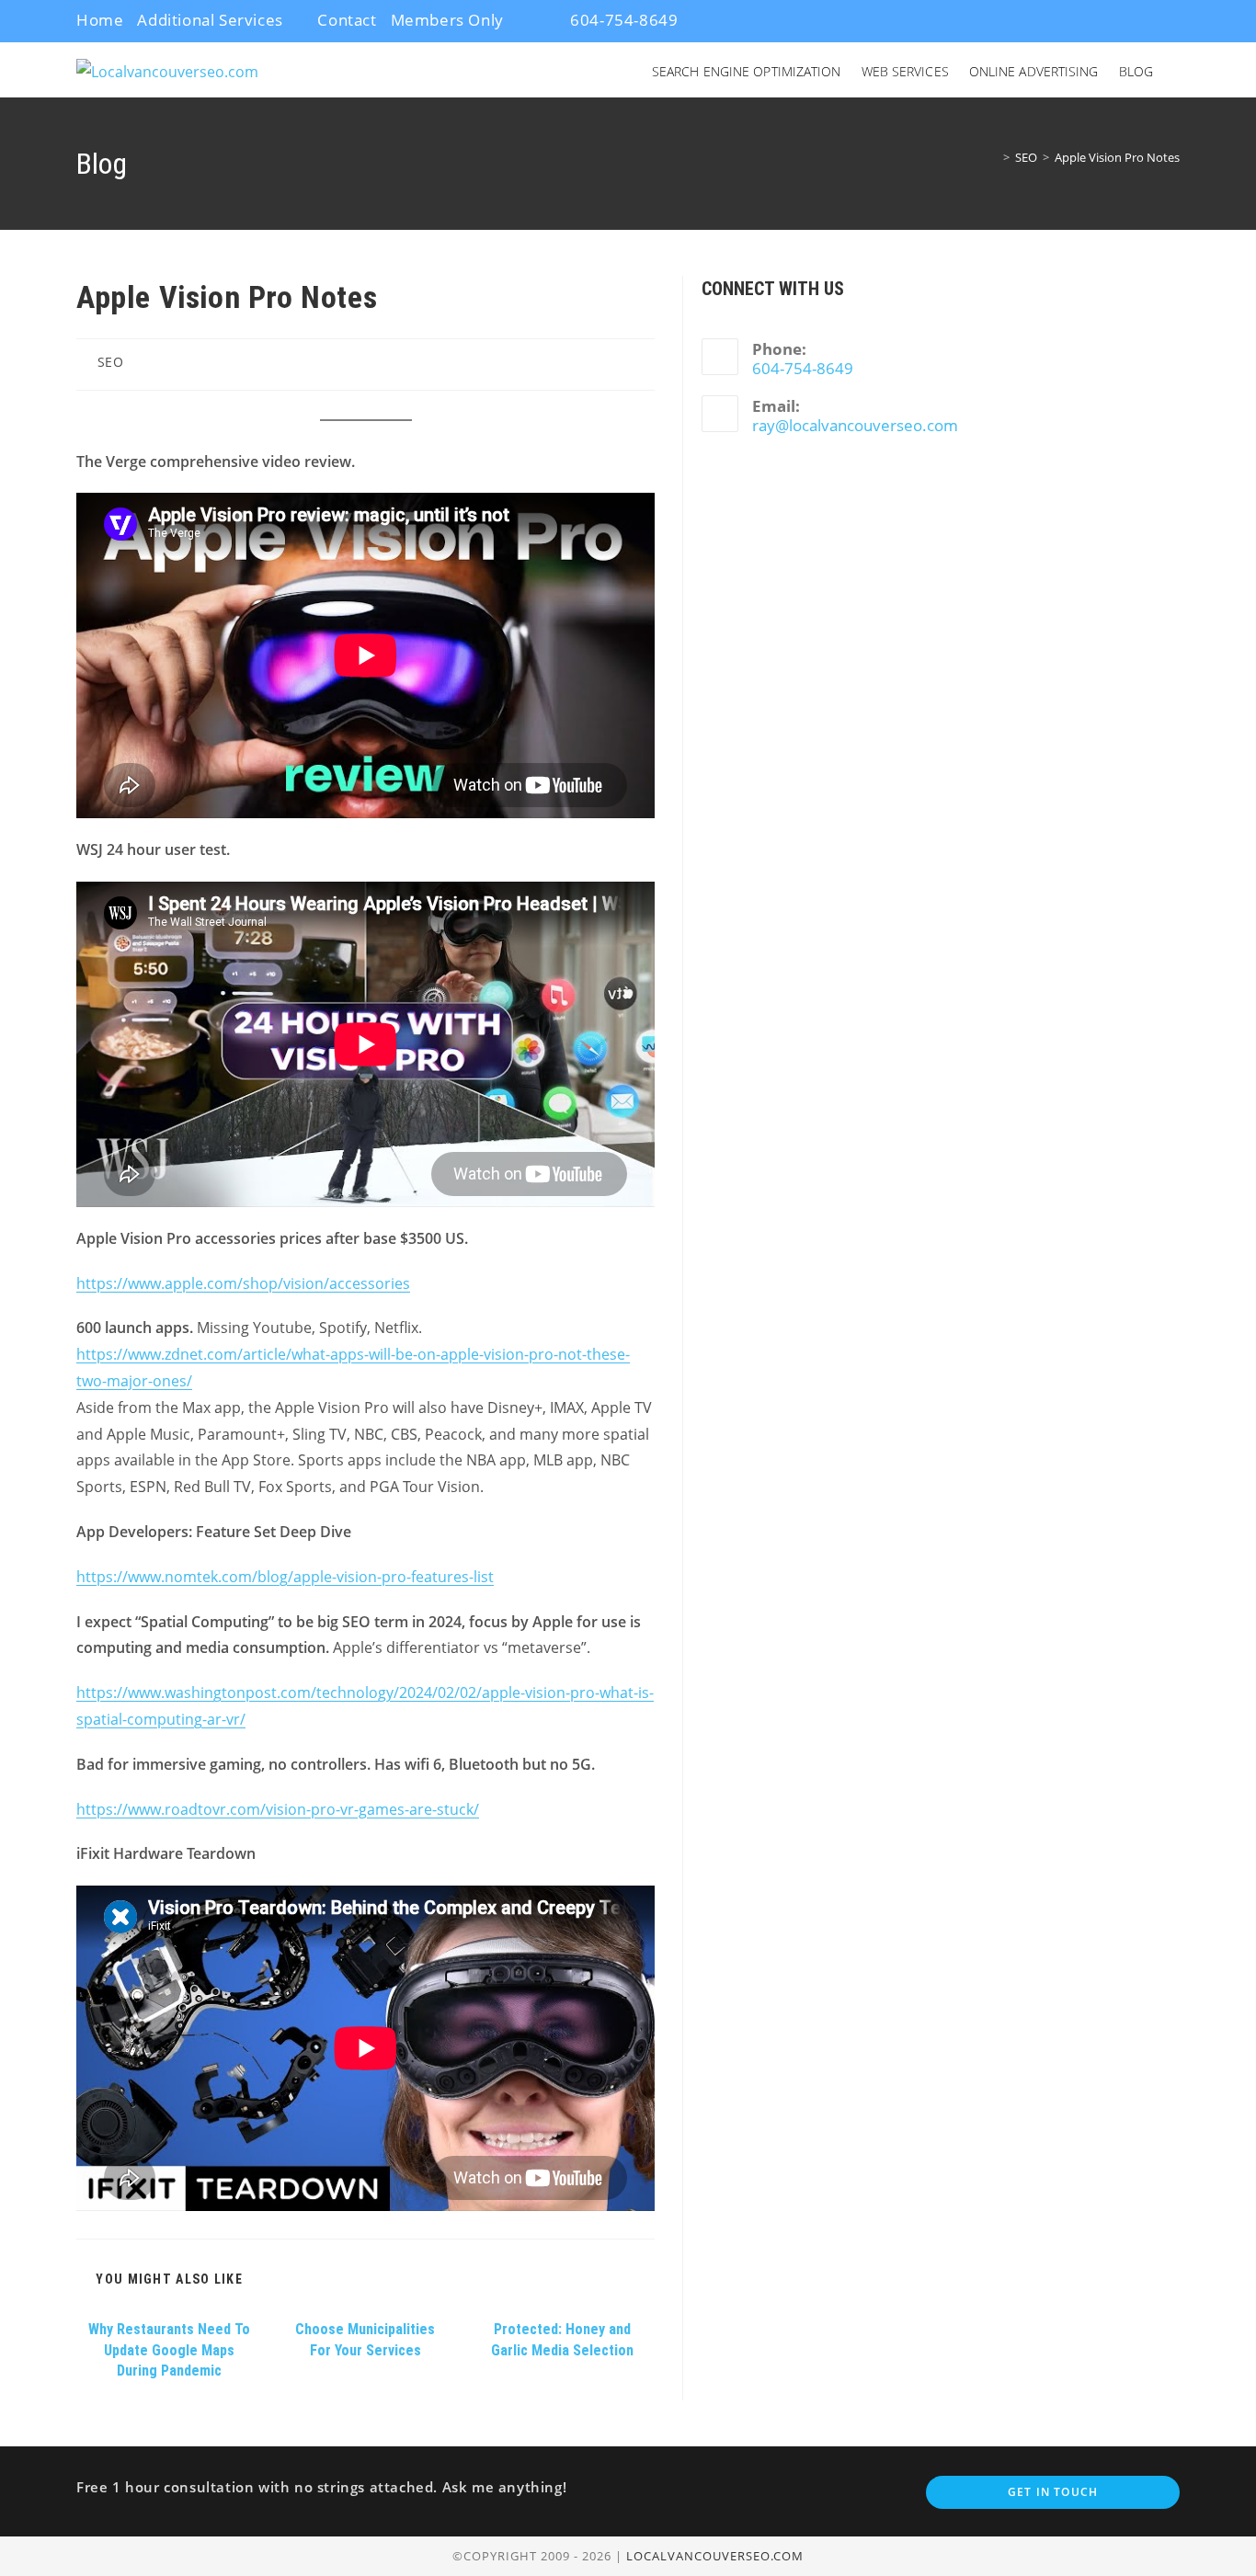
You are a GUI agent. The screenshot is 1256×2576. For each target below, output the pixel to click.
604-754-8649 (622, 20)
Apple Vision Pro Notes (1117, 157)
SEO (111, 362)
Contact (347, 20)
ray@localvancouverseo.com (855, 425)
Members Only (447, 20)
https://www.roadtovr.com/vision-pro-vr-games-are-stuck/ (278, 1809)
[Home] (993, 157)
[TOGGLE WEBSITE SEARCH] (1178, 72)
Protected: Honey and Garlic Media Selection (562, 2339)
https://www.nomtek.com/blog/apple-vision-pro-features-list (285, 1577)
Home (100, 20)
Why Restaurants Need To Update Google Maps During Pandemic (169, 2350)
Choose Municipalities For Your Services (365, 2339)
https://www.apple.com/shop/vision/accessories (243, 1283)
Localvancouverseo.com (715, 2556)
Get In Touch (1053, 2492)
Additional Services (210, 20)
